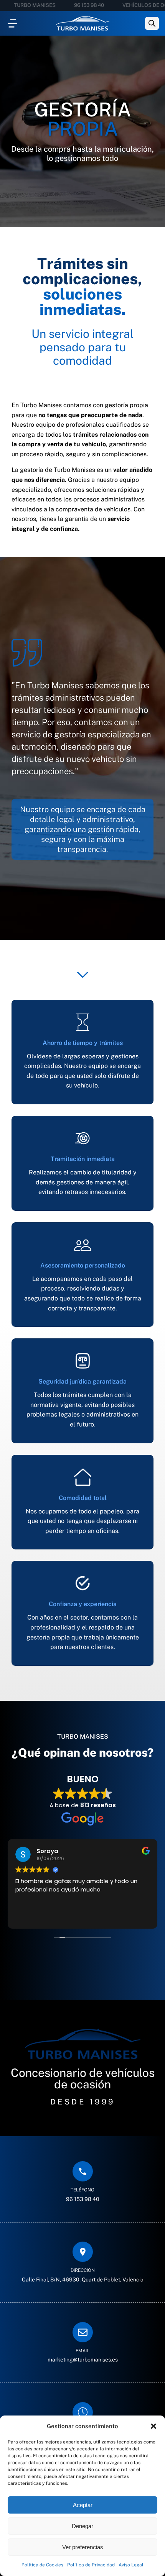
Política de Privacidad (91, 2565)
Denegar (82, 2526)
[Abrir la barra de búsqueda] (152, 23)
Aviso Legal (131, 2565)
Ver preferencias (83, 2547)
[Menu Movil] (12, 23)
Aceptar (83, 2505)
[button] (153, 2426)
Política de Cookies (42, 2565)
